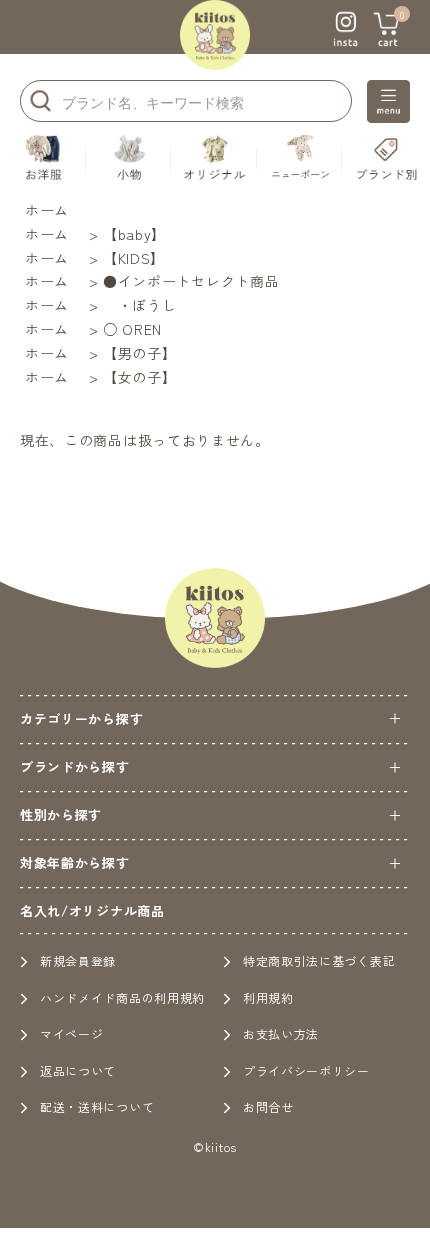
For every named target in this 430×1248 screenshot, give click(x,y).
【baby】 (134, 234)
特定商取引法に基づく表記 (319, 960)
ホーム (47, 210)
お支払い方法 (281, 1033)
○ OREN (132, 329)
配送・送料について (97, 1106)
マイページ (72, 1033)
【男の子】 (140, 353)
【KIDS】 (134, 258)
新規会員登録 (78, 960)
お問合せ (268, 1106)
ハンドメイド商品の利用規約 (122, 997)
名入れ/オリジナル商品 (92, 910)
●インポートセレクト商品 (191, 281)
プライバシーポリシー (306, 1070)
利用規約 (268, 997)
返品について (78, 1070)
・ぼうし (140, 305)
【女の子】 (140, 377)
